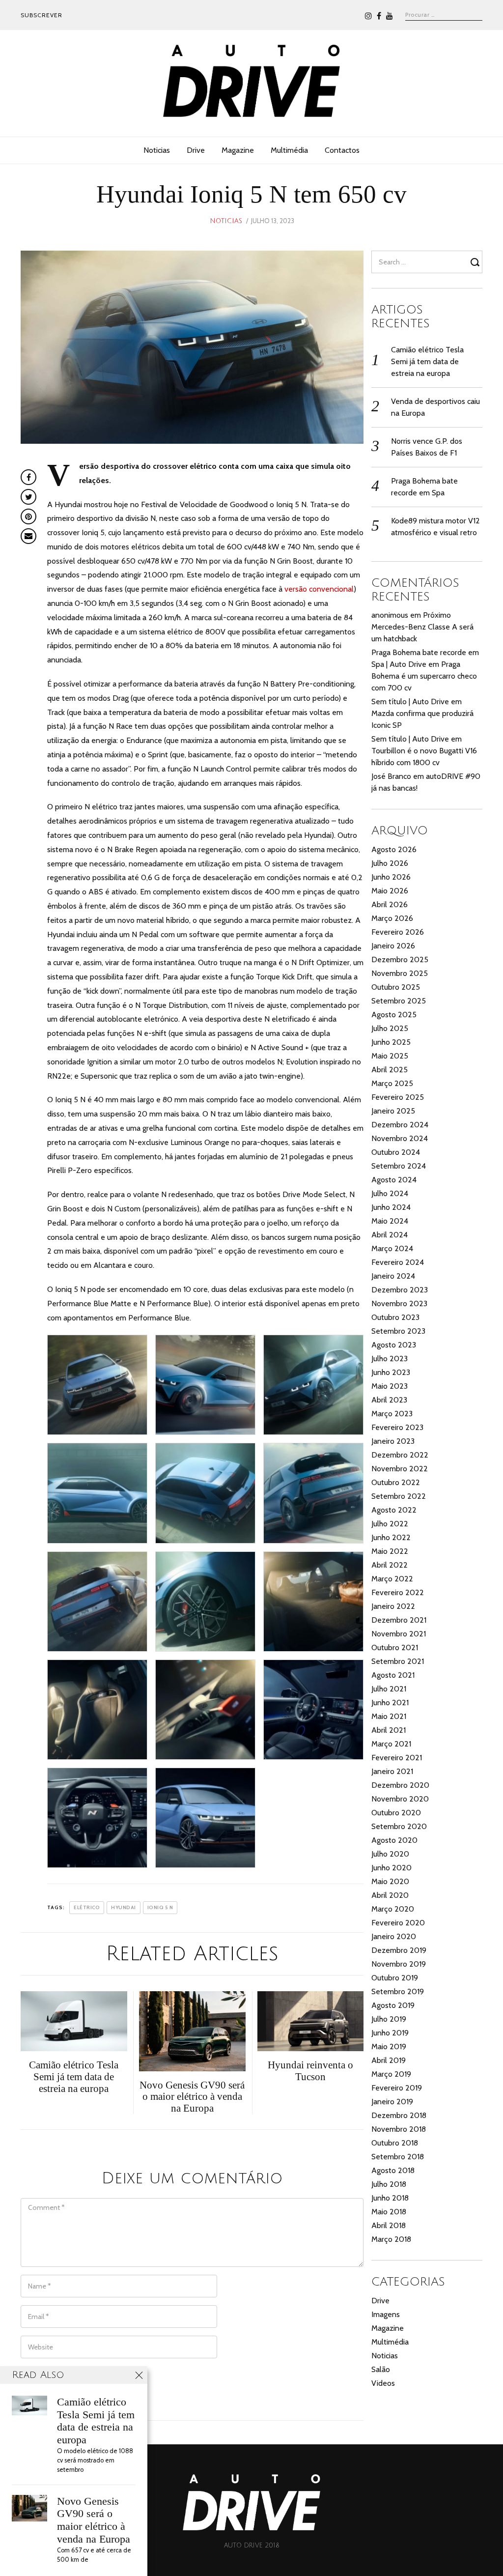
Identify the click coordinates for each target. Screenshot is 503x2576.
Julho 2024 (390, 1193)
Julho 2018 (389, 2184)
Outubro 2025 (396, 987)
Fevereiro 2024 (398, 1262)
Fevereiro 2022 (398, 1592)
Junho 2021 (390, 1703)
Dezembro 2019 (399, 1950)
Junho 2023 (391, 1372)
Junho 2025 (391, 1042)
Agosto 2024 (394, 1180)
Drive (196, 150)
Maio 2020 (390, 1881)
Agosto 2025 (394, 1015)
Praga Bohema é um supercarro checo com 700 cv (424, 676)
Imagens (386, 2314)
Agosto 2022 (394, 1510)
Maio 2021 (389, 1716)
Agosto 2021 (393, 1675)
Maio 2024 (390, 1221)
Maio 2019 (389, 2046)
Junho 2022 (391, 1537)
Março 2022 (392, 1579)
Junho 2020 (391, 1868)
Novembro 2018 (399, 2129)
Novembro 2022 (400, 1469)
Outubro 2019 (395, 1978)
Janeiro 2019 (392, 2102)
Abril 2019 (389, 2060)
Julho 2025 (390, 1028)
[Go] (476, 262)
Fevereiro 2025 (398, 1097)
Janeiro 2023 (393, 1441)
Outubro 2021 (395, 1647)
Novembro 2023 (399, 1303)
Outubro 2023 (395, 1317)
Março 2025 (392, 1083)
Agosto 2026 (394, 849)
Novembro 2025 (400, 973)
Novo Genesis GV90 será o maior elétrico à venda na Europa (94, 2520)
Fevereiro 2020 (398, 1923)
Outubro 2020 (396, 1813)
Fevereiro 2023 (397, 1427)
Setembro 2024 (399, 1166)
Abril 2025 (390, 1070)
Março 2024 (392, 1248)
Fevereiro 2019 (397, 2088)
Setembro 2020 (399, 1826)
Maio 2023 (390, 1386)
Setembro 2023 (398, 1331)
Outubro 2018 (395, 2143)
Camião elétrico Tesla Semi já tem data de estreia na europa (427, 361)
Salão (381, 2369)
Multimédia (289, 150)
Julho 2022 (390, 1524)
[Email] (28, 536)
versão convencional (319, 589)
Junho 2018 (390, 2198)
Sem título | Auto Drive (410, 701)
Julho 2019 (389, 2019)
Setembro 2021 (398, 1661)
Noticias (157, 150)
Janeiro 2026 (393, 946)
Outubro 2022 (396, 1482)
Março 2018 (391, 2239)
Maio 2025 (390, 1056)
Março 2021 (391, 1744)
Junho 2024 (391, 1207)
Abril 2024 (390, 1235)
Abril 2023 (389, 1400)
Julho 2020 (390, 1854)
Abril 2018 (389, 2225)
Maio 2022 (390, 1551)
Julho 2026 (390, 863)
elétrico (87, 1907)
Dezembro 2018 (399, 2115)
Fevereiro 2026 (398, 932)
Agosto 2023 (394, 1345)
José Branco (391, 776)
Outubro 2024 (396, 1152)
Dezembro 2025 (400, 959)
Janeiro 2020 (394, 1936)
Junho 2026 (391, 877)
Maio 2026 (390, 891)
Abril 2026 (390, 904)
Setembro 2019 (398, 1991)
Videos (383, 2383)
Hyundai (124, 1907)
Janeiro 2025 (393, 1111)
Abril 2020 (390, 1895)
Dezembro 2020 (400, 1785)
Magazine (238, 150)
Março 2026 (392, 918)
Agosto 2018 (393, 2170)
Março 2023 (392, 1414)
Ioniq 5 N (160, 1907)
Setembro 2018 (398, 2157)
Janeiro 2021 (392, 1771)
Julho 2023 (390, 1359)
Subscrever (42, 15)
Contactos (342, 150)
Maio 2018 (389, 2212)
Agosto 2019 (393, 2005)
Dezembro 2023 (400, 1290)
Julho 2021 (389, 1689)
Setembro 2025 (399, 1001)
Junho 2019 (390, 2033)
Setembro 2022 (399, 1496)
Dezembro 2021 (399, 1620)
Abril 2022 (390, 1565)
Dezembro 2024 (400, 1125)
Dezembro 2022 (400, 1455)
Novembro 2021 (399, 1634)
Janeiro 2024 (393, 1276)
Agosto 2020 (394, 1840)
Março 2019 (391, 2074)
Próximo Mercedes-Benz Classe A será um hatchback (422, 627)
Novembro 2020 (400, 1799)
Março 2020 (393, 1909)
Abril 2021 (389, 1730)
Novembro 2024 (400, 1138)
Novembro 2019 (399, 1964)
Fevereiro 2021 (397, 1758)
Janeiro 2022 (393, 1606)
